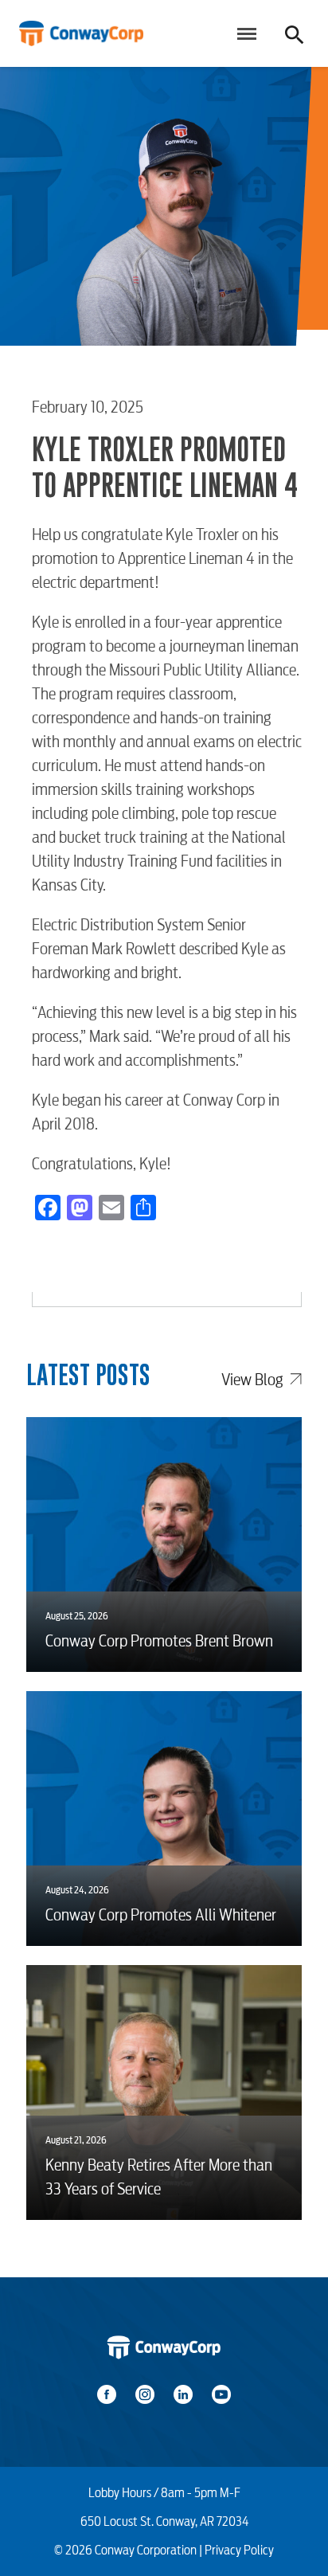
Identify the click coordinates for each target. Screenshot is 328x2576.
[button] (244, 33)
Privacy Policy (239, 2550)
